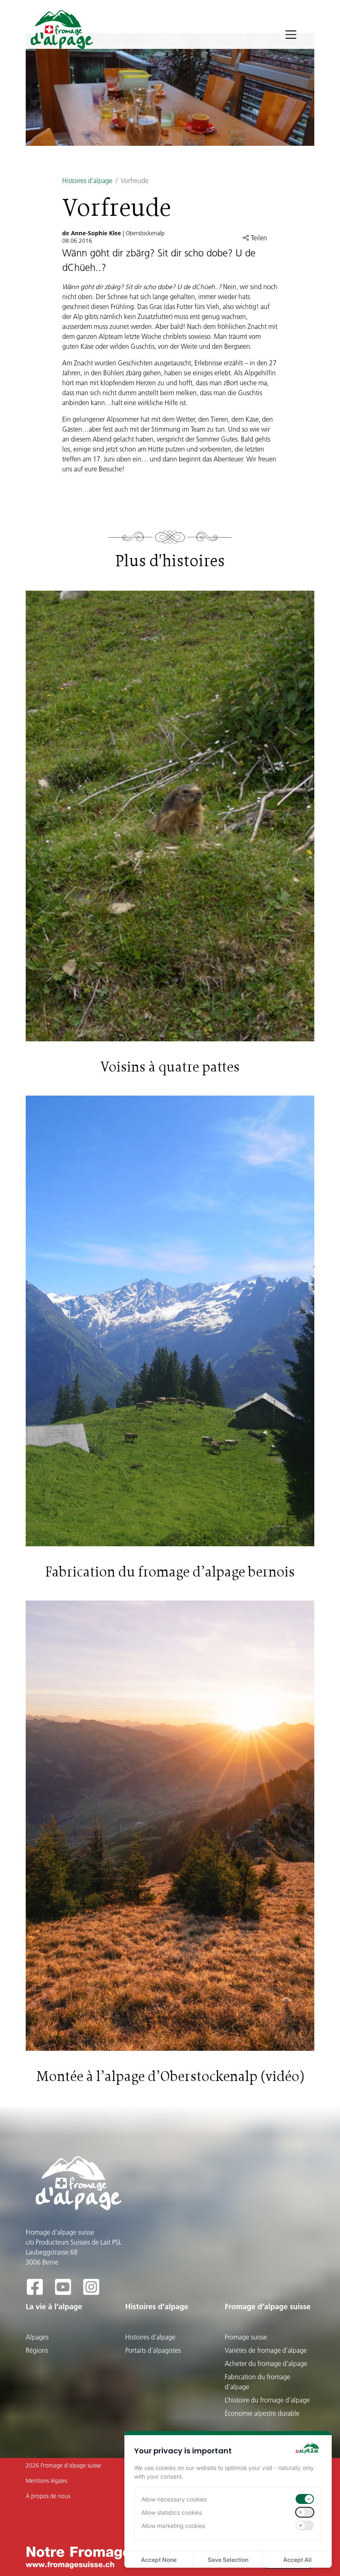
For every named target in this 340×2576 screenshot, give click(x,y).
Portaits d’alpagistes (153, 2350)
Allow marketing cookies (173, 2526)
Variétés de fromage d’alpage (266, 2350)
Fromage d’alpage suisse (268, 2307)
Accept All (297, 2560)
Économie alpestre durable (262, 2413)
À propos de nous (48, 2496)
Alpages (37, 2337)
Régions (37, 2350)
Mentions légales (46, 2481)
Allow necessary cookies (174, 2499)
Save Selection (228, 2560)
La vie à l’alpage (54, 2307)
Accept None (159, 2560)
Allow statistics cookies (172, 2512)
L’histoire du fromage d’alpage (267, 2400)
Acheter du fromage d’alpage (266, 2364)
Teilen (258, 238)
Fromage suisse (246, 2337)
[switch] (305, 2499)
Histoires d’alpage (87, 181)
